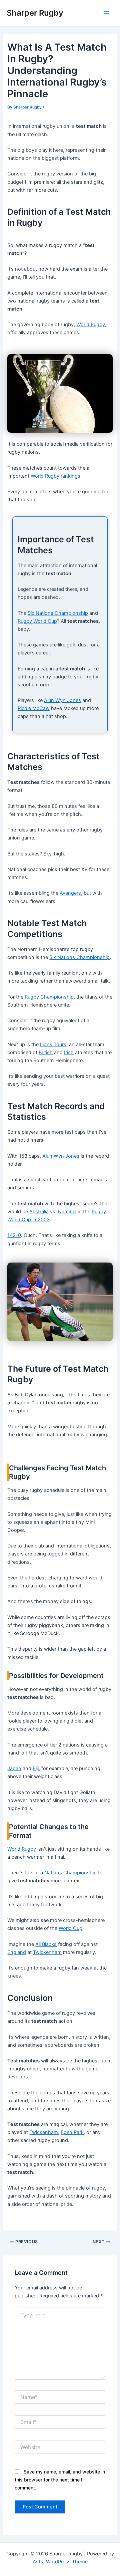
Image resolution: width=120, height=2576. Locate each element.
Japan (14, 1768)
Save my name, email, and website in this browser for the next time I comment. (60, 2480)
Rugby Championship (49, 997)
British (46, 1053)
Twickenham (47, 1952)
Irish (69, 1053)
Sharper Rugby (35, 13)
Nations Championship (70, 1873)
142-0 (14, 1235)
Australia (39, 1212)
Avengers (70, 893)
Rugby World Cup (37, 621)
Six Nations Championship (58, 613)
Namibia (67, 1212)
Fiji (36, 1768)
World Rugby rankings (55, 476)
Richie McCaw (34, 708)
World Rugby (91, 325)
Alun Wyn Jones (62, 700)
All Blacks (46, 1944)
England (17, 1952)
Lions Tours (53, 1045)
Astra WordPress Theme (60, 2562)
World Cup (70, 1928)
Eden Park (72, 2132)
